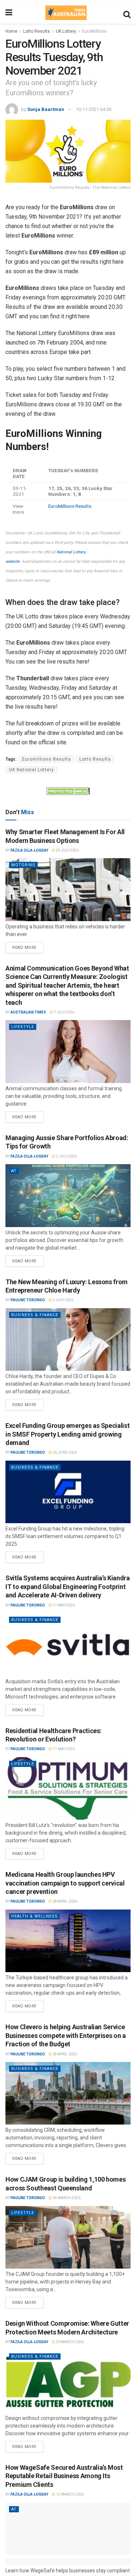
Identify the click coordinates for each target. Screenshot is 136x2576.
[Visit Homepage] (66, 13)
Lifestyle (23, 1027)
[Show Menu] (9, 13)
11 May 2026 (63, 1605)
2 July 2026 (66, 1156)
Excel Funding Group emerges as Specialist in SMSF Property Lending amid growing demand (67, 1434)
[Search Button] (127, 13)
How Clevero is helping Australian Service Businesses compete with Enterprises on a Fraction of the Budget (66, 2035)
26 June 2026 (64, 1452)
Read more (28, 946)
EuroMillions (94, 31)
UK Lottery (66, 31)
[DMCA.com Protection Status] (68, 791)
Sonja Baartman (46, 109)
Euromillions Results (47, 759)
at (14, 1171)
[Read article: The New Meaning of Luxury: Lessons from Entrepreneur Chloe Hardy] (68, 1340)
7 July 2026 (64, 1012)
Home (11, 31)
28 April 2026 (65, 1901)
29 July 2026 (67, 850)
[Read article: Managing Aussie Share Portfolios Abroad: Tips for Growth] (68, 1196)
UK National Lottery (32, 770)
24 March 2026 (66, 2198)
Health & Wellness (34, 1916)
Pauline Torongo (28, 1300)
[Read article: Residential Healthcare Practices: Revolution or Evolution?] (68, 1789)
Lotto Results (37, 31)
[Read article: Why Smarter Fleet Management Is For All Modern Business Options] (68, 890)
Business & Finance (35, 1315)
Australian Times (28, 1012)
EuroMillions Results (70, 506)
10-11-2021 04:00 (94, 109)
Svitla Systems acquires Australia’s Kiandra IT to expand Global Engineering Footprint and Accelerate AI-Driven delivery (68, 1586)
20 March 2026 (69, 2342)
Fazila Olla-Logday (29, 850)
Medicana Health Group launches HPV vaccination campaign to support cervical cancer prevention (65, 1883)
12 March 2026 (69, 2494)
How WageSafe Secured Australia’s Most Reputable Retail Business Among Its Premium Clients (64, 2476)
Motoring (23, 865)
